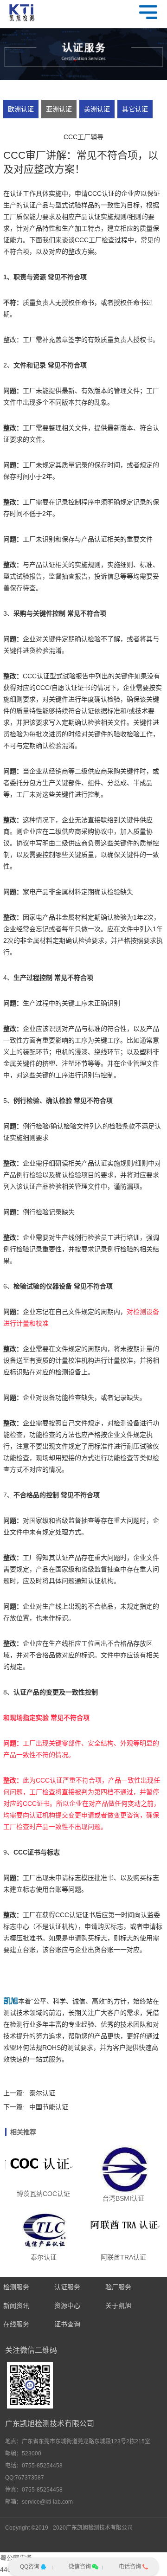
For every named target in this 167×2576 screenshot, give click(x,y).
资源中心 (67, 2306)
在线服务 (16, 2324)
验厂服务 (118, 2287)
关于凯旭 (118, 2306)
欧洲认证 (21, 109)
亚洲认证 (59, 109)
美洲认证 (97, 109)
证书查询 (67, 2324)
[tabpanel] (83, 55)
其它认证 (135, 109)
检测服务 (16, 2287)
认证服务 (67, 2287)
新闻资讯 (16, 2306)
